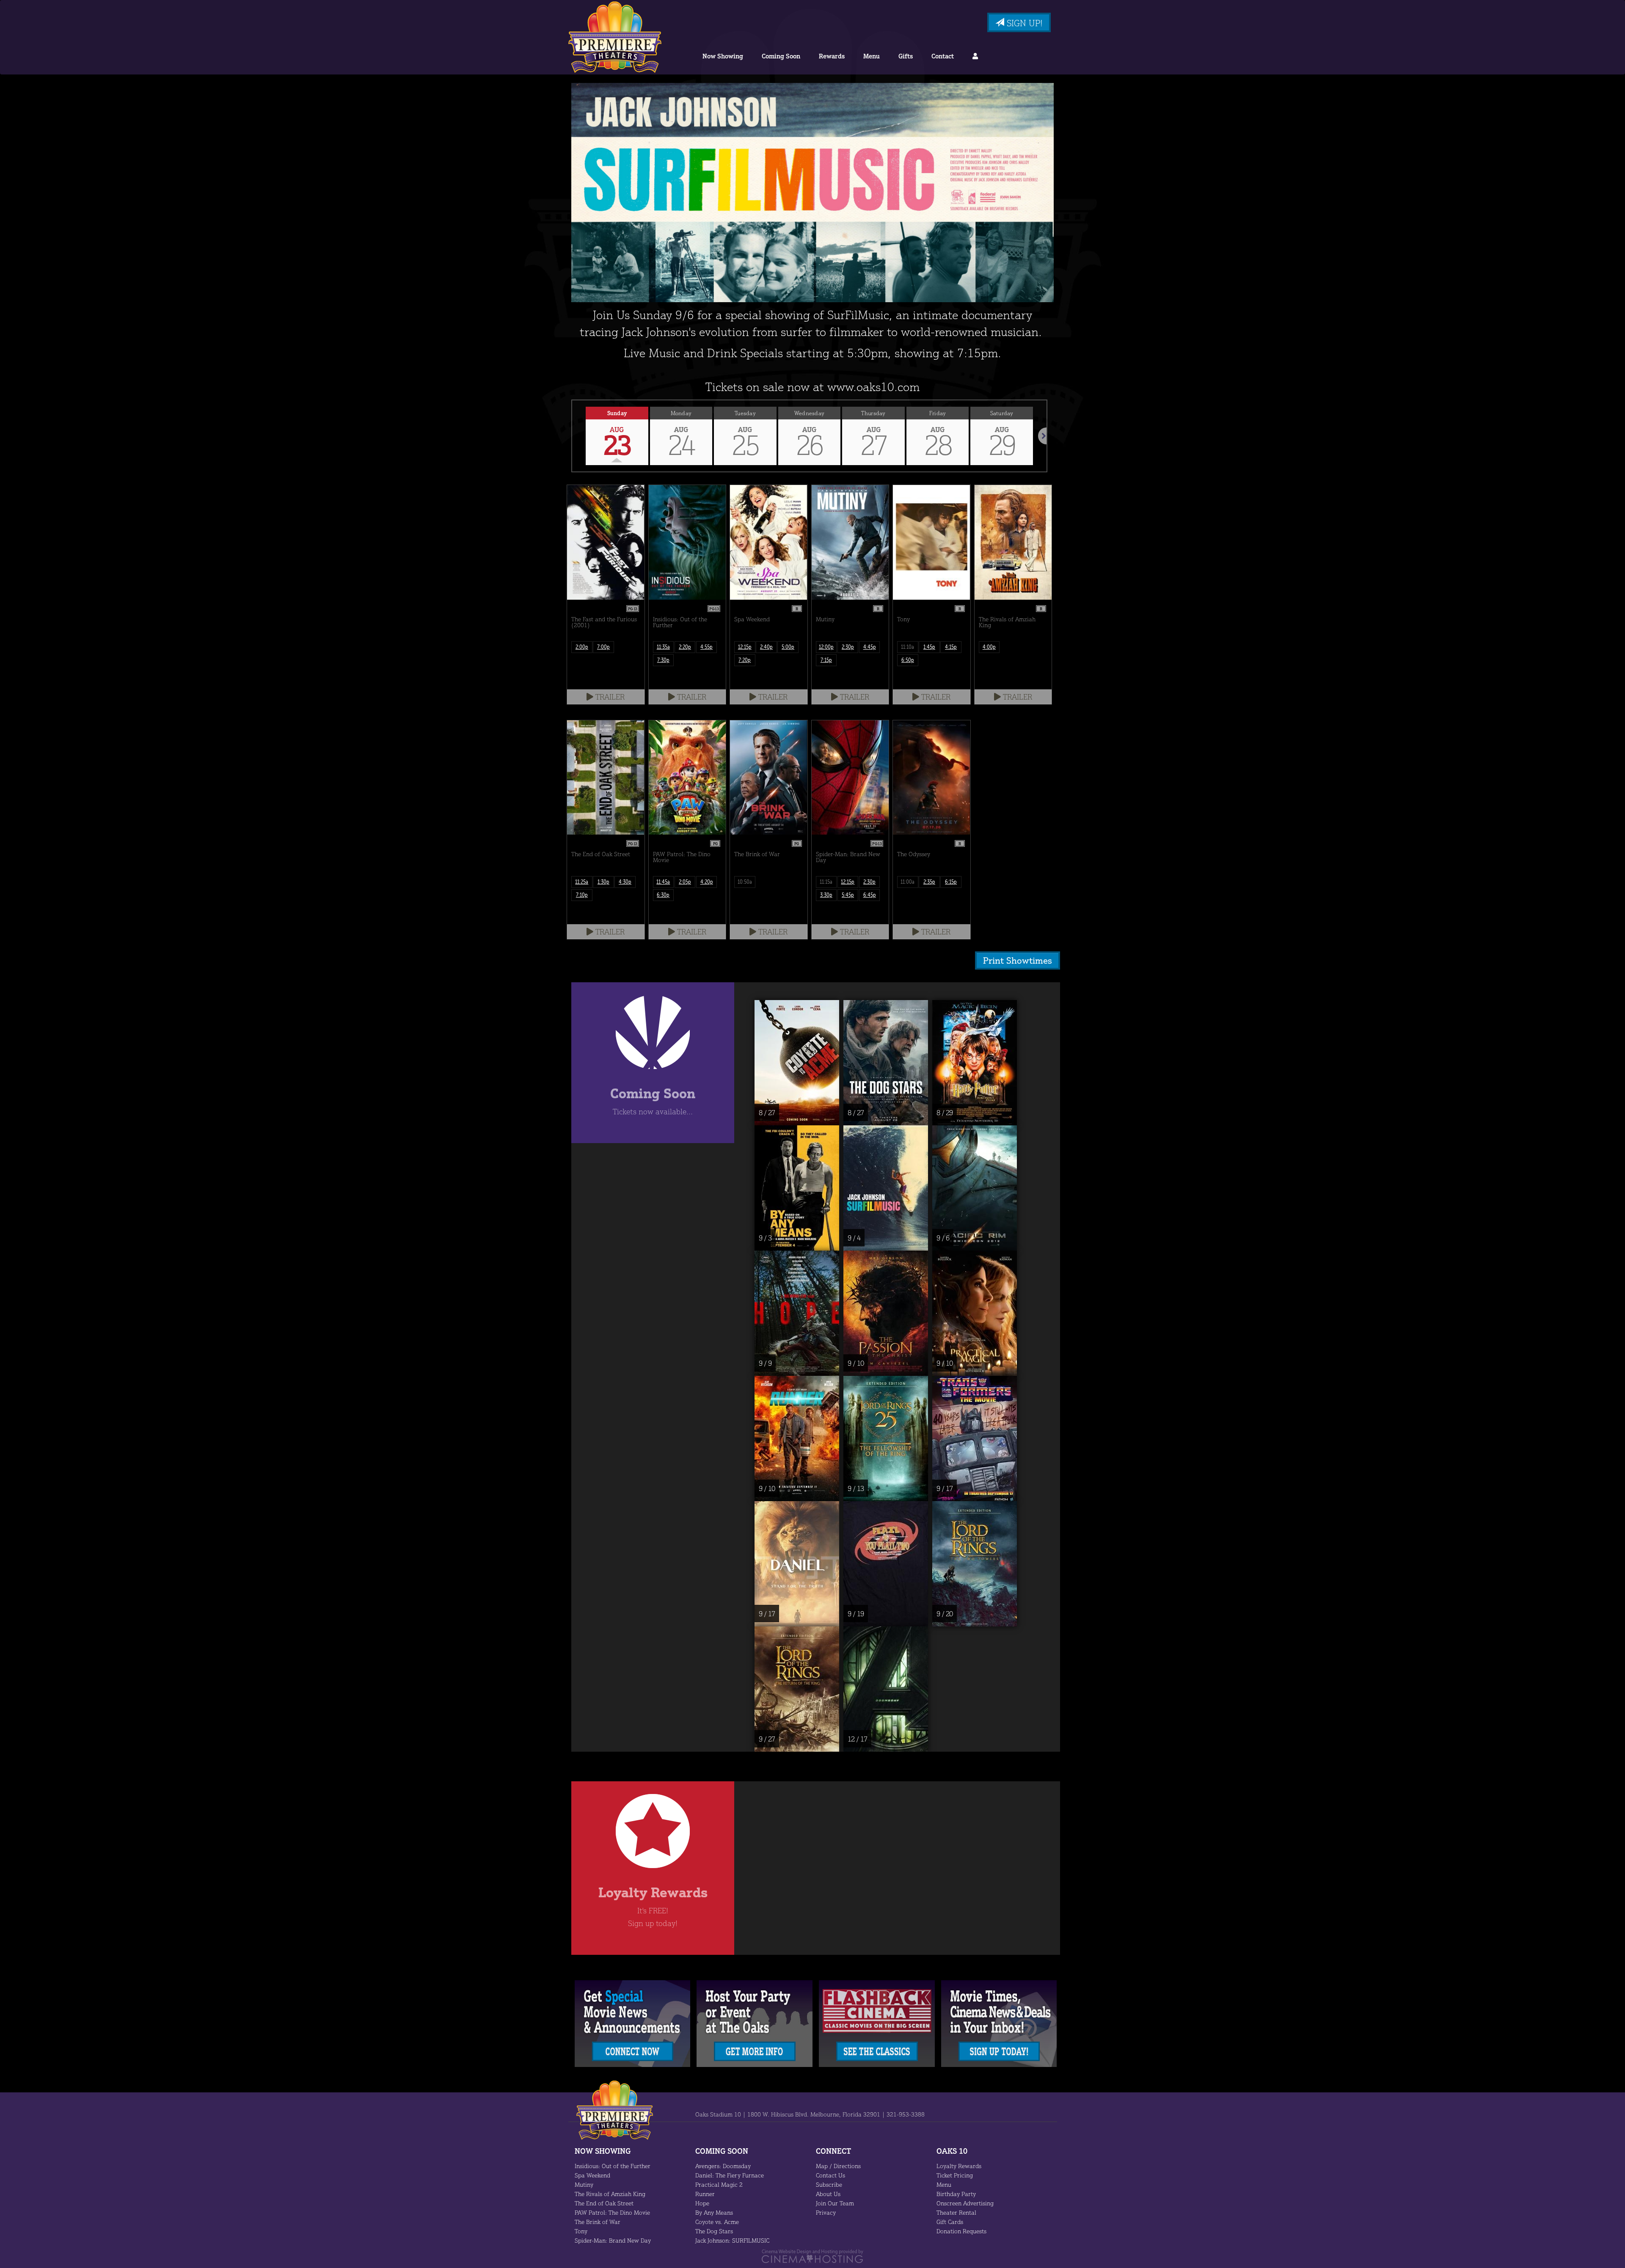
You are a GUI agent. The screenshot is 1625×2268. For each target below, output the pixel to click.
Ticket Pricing (955, 2175)
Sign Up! (1023, 23)
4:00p (989, 647)
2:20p (685, 647)
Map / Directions (838, 2166)
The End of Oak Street (604, 2203)
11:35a (663, 647)
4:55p (706, 647)
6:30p (663, 895)
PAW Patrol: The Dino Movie (612, 2212)
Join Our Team (835, 2203)
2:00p (582, 647)
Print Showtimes (1018, 960)
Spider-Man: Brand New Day (613, 2240)
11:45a (663, 882)
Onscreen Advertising (965, 2203)
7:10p (582, 895)
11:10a (908, 647)
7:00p (603, 647)
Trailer (609, 697)
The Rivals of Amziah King (610, 2194)
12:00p (826, 647)
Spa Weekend (592, 2175)
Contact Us (830, 2175)
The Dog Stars (714, 2231)
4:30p (625, 882)
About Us (828, 2194)
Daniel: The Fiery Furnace (730, 2175)
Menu (872, 56)
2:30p (848, 647)
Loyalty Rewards (959, 2166)
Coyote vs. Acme (717, 2222)
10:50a (745, 882)
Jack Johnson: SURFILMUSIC (732, 2240)
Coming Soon (781, 56)
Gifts (906, 56)
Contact (943, 56)
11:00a (908, 882)
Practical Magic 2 (719, 2184)
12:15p (745, 647)
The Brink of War (598, 2222)
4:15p (951, 647)
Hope (702, 2203)
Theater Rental (956, 2212)
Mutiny (584, 2184)
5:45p (848, 895)
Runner (705, 2194)
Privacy (826, 2212)
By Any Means (714, 2212)
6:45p (870, 895)
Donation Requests (961, 2231)
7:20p (745, 660)
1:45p (929, 647)
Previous (572, 436)
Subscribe (829, 2184)
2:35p (929, 882)
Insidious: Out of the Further (613, 2166)
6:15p (951, 882)
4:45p (870, 647)
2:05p (685, 882)
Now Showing (723, 56)
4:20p (707, 882)
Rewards (832, 56)
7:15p (826, 660)
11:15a (826, 882)
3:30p (826, 895)
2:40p (766, 647)
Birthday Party (956, 2194)
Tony (581, 2231)
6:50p (908, 660)
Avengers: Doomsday (723, 2166)
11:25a (582, 882)
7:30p (663, 660)
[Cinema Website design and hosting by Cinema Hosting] (812, 2256)
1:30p (603, 882)
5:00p (788, 647)
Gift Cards (950, 2222)
